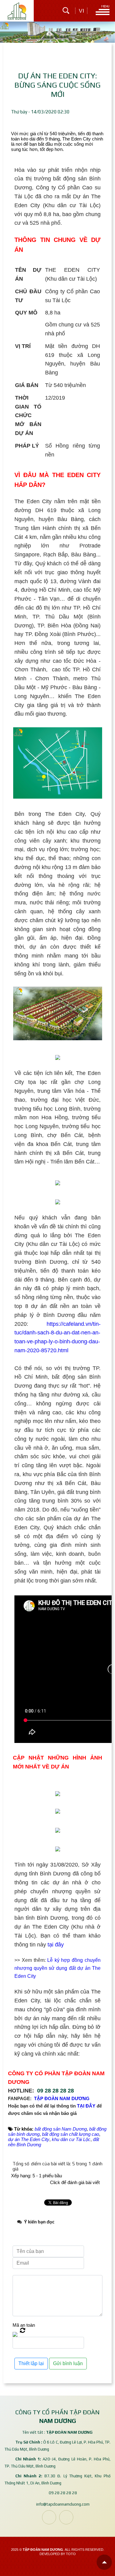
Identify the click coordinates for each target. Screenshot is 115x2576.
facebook (49, 2517)
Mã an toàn (24, 2325)
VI (81, 11)
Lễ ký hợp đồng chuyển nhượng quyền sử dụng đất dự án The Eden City (57, 1968)
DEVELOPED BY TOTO (58, 2554)
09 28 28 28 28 (56, 2091)
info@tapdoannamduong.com (63, 2504)
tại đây (56, 1945)
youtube (66, 2517)
